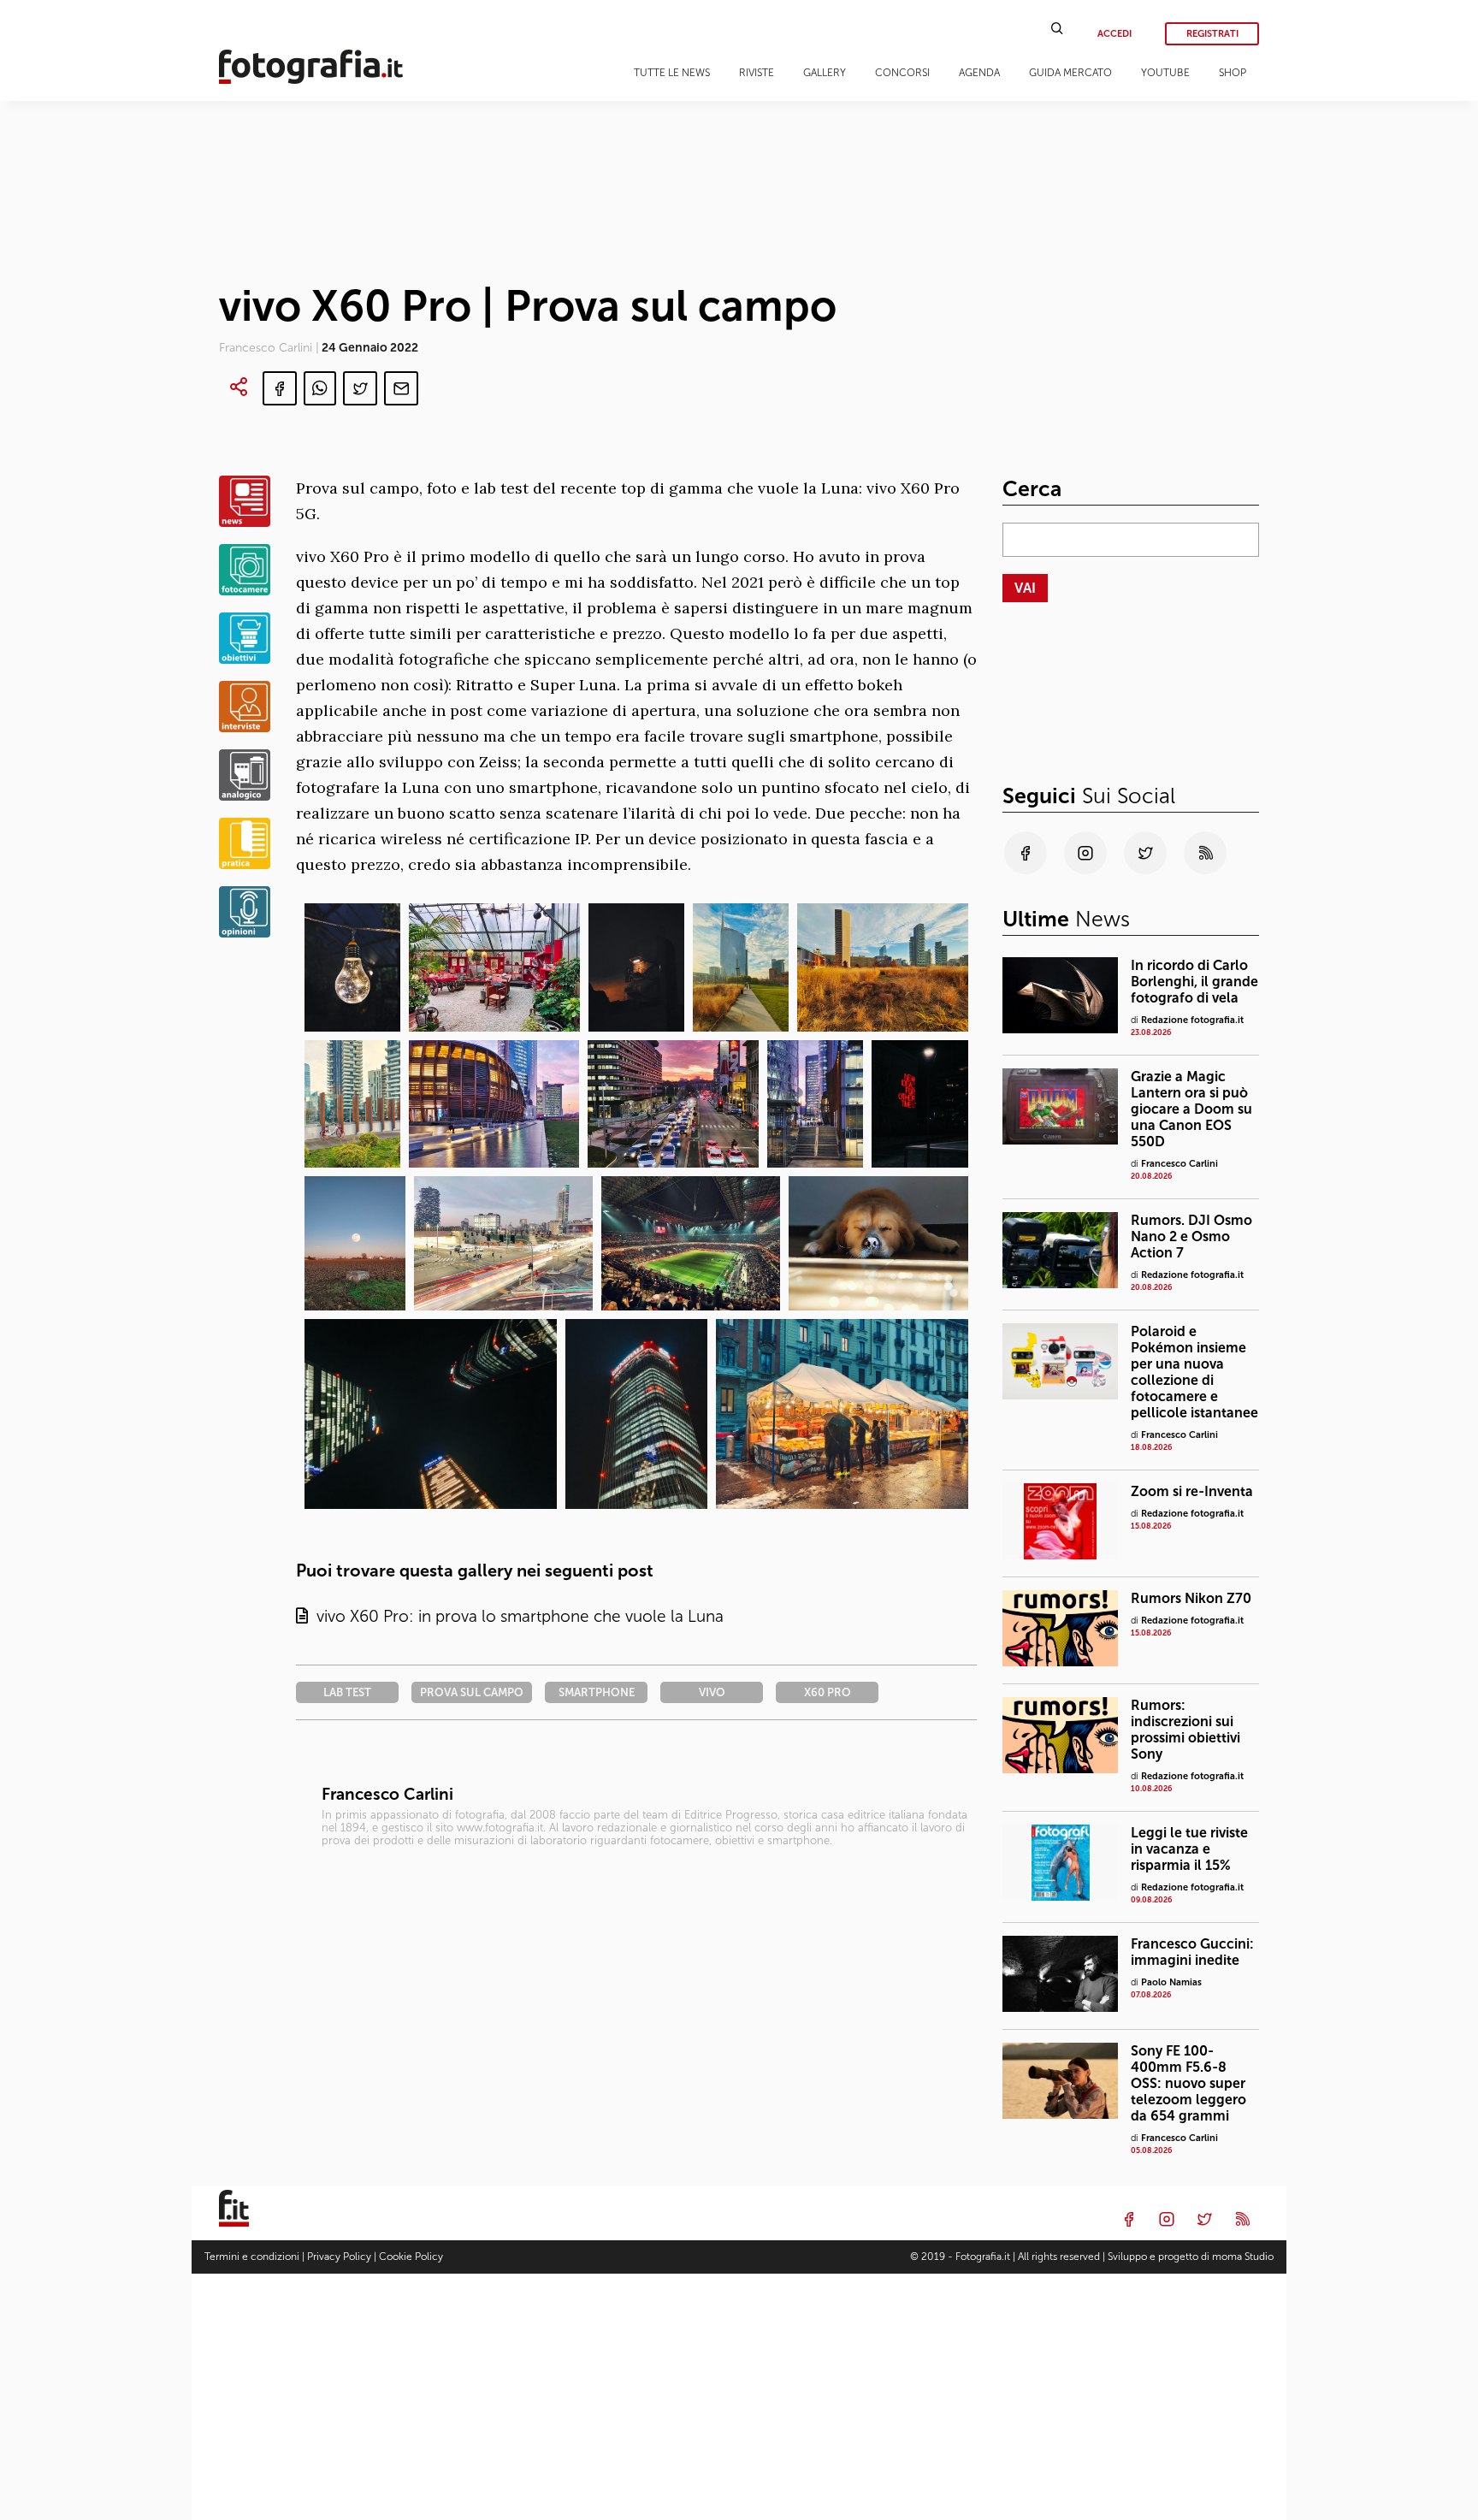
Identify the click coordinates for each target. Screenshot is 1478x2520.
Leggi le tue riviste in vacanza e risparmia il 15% (1189, 1849)
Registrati (1212, 34)
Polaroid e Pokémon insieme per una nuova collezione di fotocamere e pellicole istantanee (1194, 1372)
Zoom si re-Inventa (1192, 1491)
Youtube (1165, 73)
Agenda (979, 73)
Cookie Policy (411, 2257)
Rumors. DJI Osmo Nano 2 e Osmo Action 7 (1191, 1236)
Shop (1233, 73)
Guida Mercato (1070, 73)
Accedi (1114, 34)
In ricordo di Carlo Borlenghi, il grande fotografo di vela (1194, 982)
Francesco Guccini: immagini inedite (1192, 1952)
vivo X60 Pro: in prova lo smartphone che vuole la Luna (516, 1616)
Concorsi (902, 73)
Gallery (825, 73)
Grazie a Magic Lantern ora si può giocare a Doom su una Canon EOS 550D (1191, 1109)
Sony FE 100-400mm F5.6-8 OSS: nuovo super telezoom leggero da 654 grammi (1188, 2083)
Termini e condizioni (252, 2257)
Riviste (757, 73)
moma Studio (1243, 2257)
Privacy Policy (339, 2257)
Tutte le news (672, 73)
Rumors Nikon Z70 (1191, 1598)
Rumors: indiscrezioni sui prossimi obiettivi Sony (1185, 1730)
